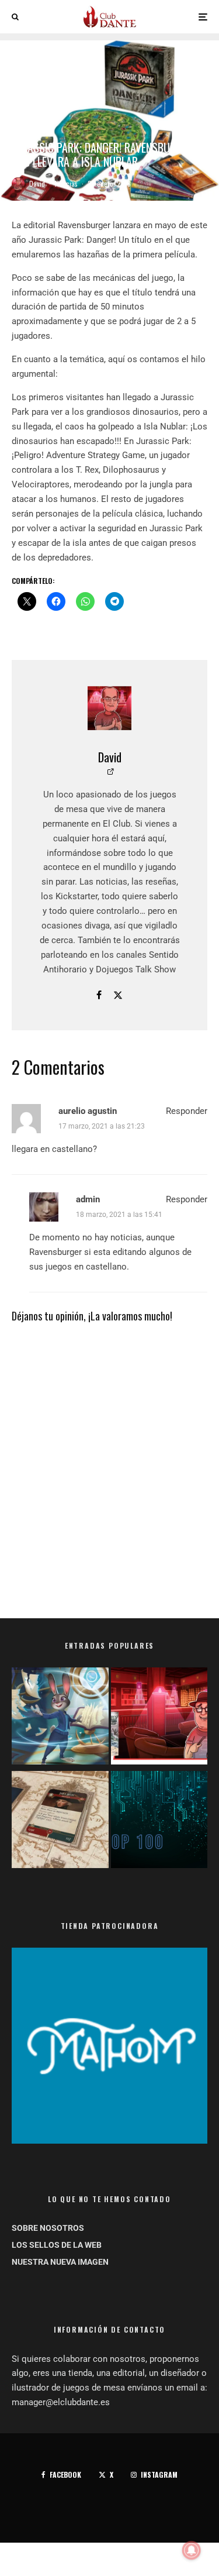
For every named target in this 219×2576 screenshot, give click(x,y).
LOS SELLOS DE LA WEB (57, 2245)
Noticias (66, 183)
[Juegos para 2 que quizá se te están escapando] (60, 1718)
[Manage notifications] (192, 2550)
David (37, 183)
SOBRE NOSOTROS (48, 2228)
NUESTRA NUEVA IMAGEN (60, 2262)
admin (88, 1199)
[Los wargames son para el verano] (60, 1822)
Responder (187, 1111)
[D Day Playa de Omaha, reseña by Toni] (159, 1718)
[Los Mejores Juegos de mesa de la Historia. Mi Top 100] (159, 1822)
